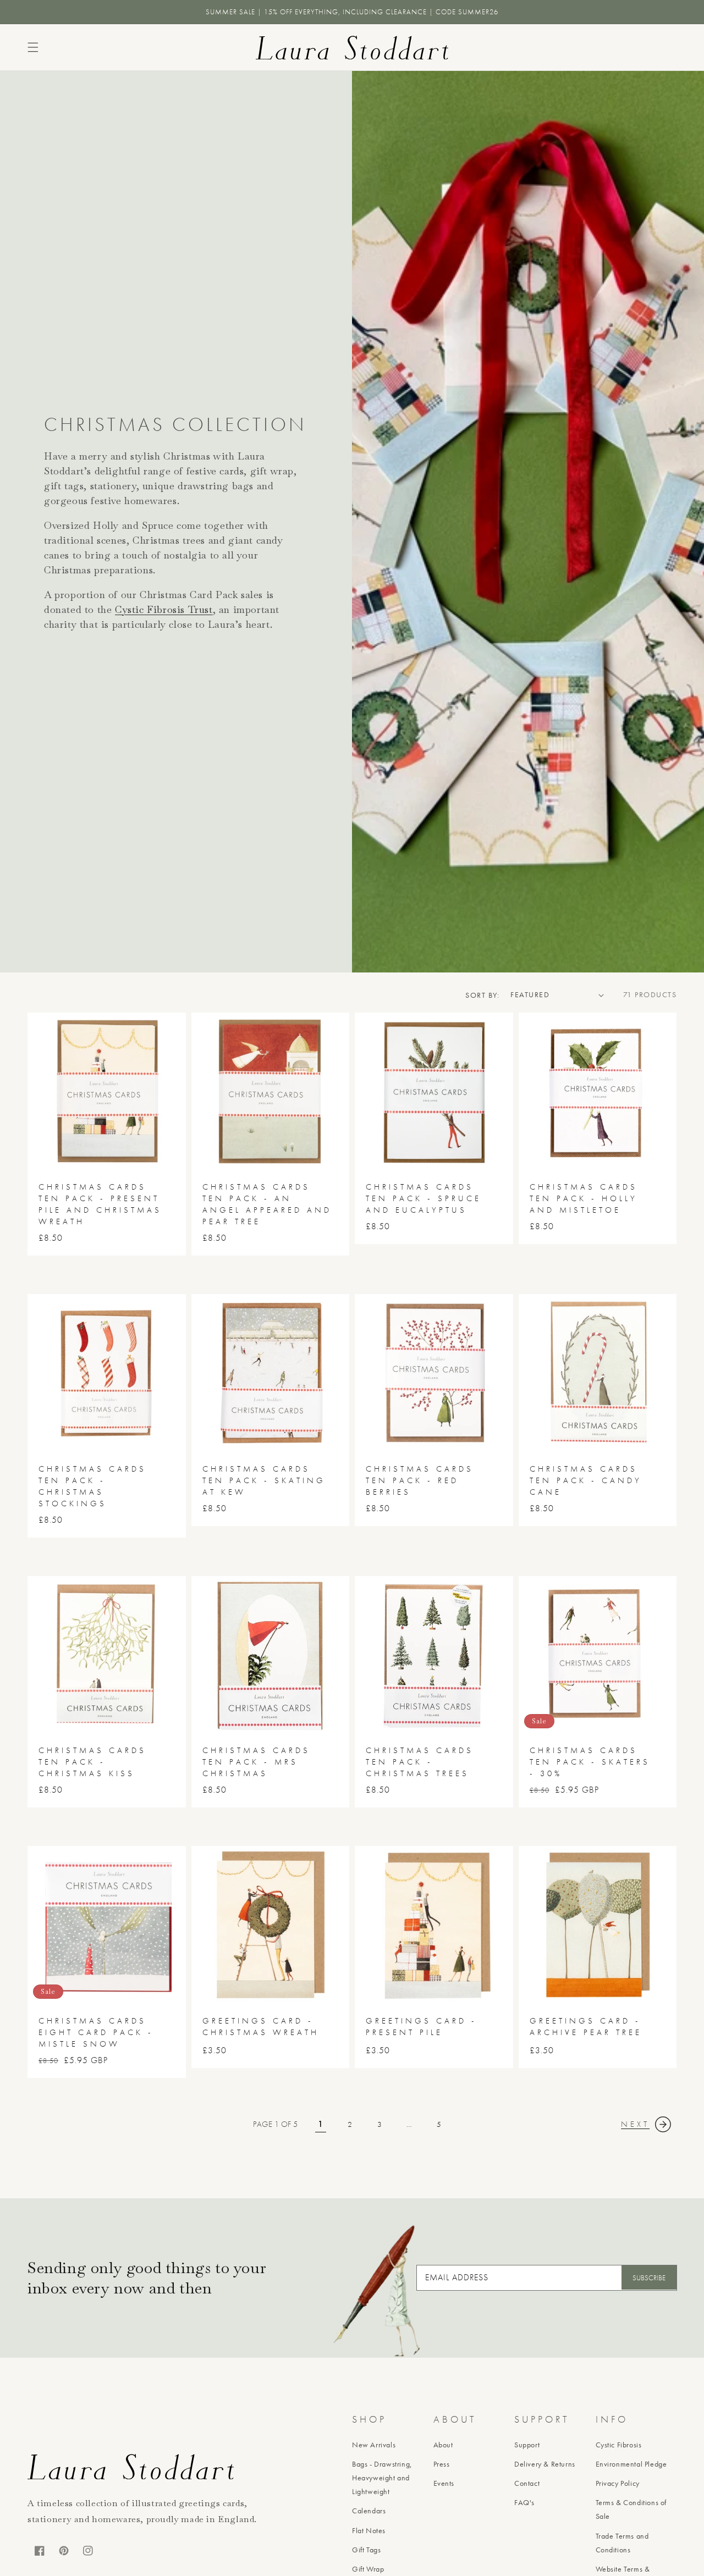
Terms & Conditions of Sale (631, 2509)
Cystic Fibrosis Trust (164, 609)
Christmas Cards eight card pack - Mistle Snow (96, 2032)
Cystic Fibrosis (619, 2445)
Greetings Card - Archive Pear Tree (586, 2027)
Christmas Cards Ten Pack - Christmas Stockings (92, 1486)
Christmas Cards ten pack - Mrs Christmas (256, 1762)
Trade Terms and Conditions (622, 2543)
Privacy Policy (618, 2483)
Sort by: (482, 995)
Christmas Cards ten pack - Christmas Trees (420, 1762)
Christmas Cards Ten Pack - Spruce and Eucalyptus (424, 1198)
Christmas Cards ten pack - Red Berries (420, 1480)
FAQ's (524, 2502)
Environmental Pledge (631, 2464)
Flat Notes (369, 2530)
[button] (33, 47)
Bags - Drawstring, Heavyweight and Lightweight (382, 2478)
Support (527, 2445)
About (443, 2445)
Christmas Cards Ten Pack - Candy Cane (586, 1480)
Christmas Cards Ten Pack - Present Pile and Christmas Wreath (100, 1204)
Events (444, 2483)
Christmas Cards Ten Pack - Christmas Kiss (92, 1762)
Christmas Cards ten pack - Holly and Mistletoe (584, 1198)
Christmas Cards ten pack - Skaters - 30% (590, 1762)
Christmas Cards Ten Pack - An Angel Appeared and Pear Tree (267, 1204)
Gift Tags (366, 2550)
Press (442, 2464)
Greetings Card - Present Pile (421, 2027)
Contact (527, 2483)
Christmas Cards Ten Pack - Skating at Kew (264, 1480)
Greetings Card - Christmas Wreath (261, 2027)
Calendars (369, 2511)
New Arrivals (374, 2445)
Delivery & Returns (545, 2464)
